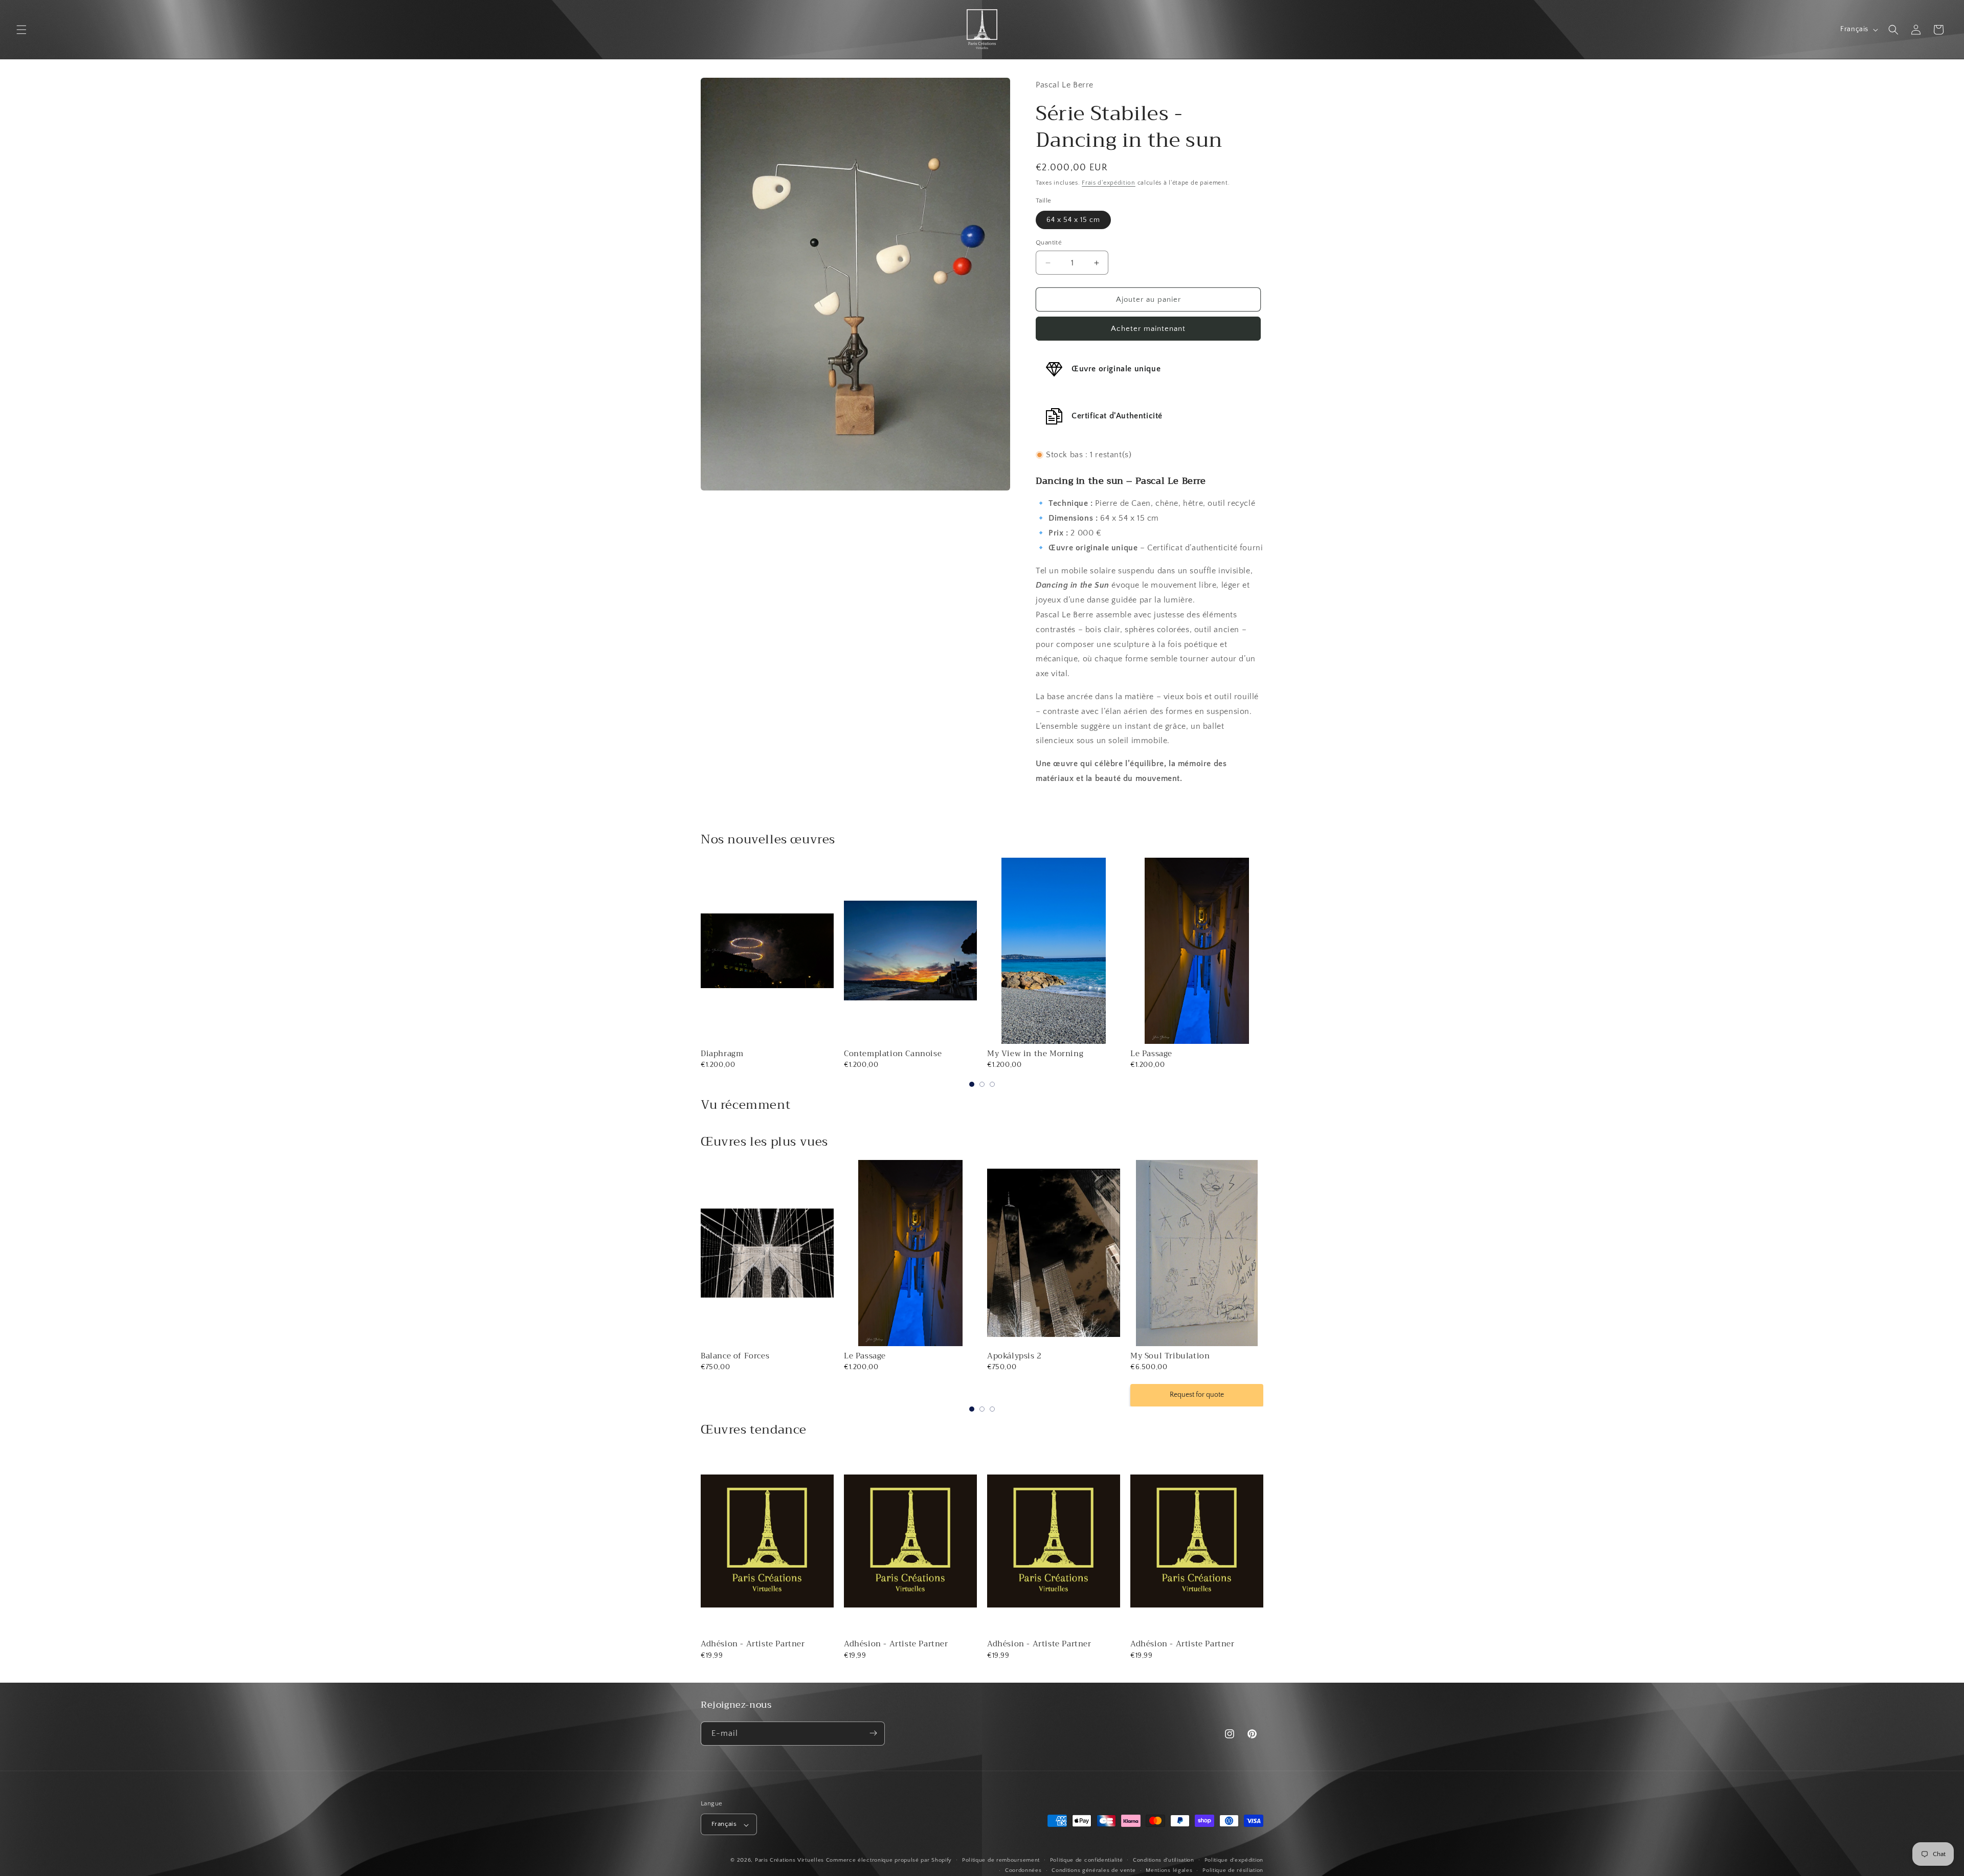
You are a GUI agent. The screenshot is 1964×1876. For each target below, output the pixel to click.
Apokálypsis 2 (871, 1356)
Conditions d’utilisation (1164, 1860)
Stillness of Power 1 (1169, 1356)
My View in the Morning (1035, 1054)
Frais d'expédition (1109, 183)
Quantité (1049, 242)
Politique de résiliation (1233, 1871)
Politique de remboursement (1001, 1860)
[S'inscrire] (873, 1733)
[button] (21, 30)
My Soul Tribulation (1027, 1356)
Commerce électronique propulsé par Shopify (889, 1861)
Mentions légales (1169, 1871)
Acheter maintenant (1148, 329)
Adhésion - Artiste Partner (753, 1644)
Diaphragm (722, 1054)
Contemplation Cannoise (893, 1054)
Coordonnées (1023, 1871)
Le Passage (1151, 1054)
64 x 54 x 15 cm (1073, 220)
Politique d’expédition (1234, 1860)
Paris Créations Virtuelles (789, 1861)
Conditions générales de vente (1093, 1871)
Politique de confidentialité (1087, 1860)
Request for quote (1054, 1395)
